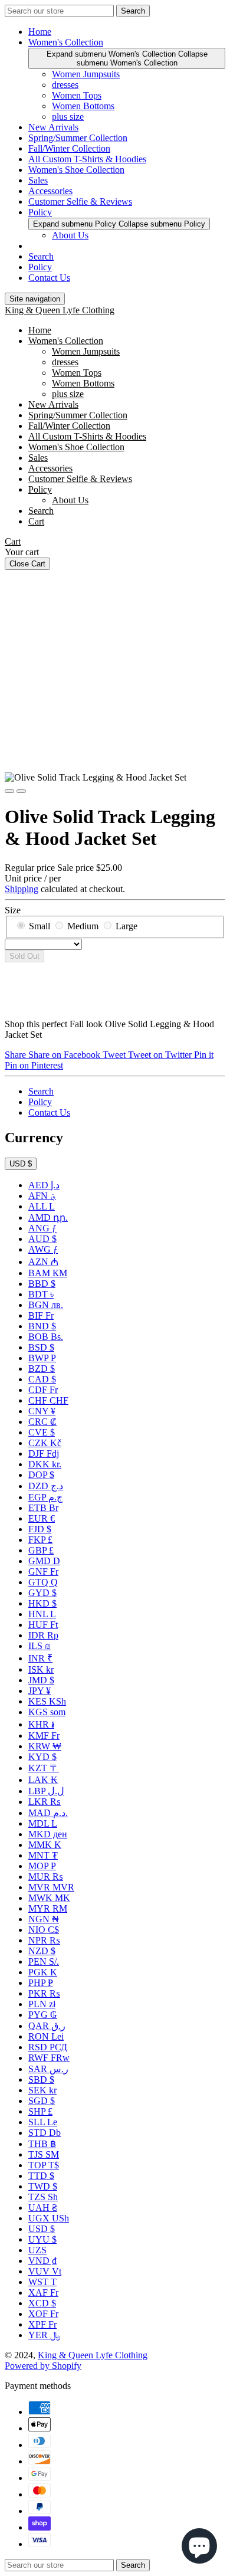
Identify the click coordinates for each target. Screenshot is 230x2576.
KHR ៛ (41, 1724)
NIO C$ (44, 1930)
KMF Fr (44, 1736)
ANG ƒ (42, 1228)
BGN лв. (46, 1305)
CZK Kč (45, 1443)
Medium (83, 926)
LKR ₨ (45, 1802)
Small (40, 926)
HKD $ (42, 1603)
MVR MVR (51, 1887)
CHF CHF (48, 1400)
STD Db (45, 2133)
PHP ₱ (41, 1983)
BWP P (42, 1358)
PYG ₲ (43, 2015)
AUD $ (42, 1239)
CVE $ (42, 1432)
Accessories (50, 191)
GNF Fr (43, 1572)
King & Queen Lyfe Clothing (60, 310)
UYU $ (42, 2239)
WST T (42, 2282)
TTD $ (41, 2176)
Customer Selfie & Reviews (80, 201)
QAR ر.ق (47, 2026)
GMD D (44, 1561)
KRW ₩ (45, 1746)
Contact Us (49, 278)
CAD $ (42, 1379)
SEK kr (42, 2090)
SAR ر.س (48, 2069)
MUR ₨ (46, 1877)
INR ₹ (40, 1658)
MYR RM (48, 1908)
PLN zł (42, 2004)
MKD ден (48, 1834)
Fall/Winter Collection (69, 148)
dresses (65, 85)
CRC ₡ (42, 1422)
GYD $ (42, 1593)
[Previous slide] (9, 791)
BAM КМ (48, 1273)
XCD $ (42, 2303)
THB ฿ (42, 2144)
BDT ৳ (41, 1294)
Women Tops (77, 95)
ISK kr (41, 1669)
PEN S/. (44, 1962)
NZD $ (42, 1951)
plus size (68, 117)
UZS (37, 2250)
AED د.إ (44, 1185)
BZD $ (42, 1369)
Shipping (22, 889)
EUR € (42, 1518)
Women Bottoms (83, 106)
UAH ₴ (43, 2208)
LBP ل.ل (46, 1791)
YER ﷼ (45, 2335)
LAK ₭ (43, 1780)
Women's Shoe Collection (76, 170)
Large (126, 926)
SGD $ (42, 2101)
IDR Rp (43, 1635)
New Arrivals (53, 127)
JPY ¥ (40, 1691)
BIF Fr (41, 1315)
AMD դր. (48, 1217)
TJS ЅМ (44, 2154)
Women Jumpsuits (86, 74)
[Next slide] (21, 791)
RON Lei (46, 2036)
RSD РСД (48, 2047)
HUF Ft (43, 1625)
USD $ (21, 1164)
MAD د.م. (48, 1813)
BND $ (42, 1326)
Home (40, 32)
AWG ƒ (43, 1249)
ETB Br (43, 1508)
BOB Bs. (46, 1337)
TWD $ (43, 2186)
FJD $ (40, 1529)
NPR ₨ (44, 1940)
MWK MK (49, 1898)
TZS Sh (43, 2197)
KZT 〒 (44, 1768)
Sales (38, 180)
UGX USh (49, 2218)
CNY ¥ (42, 1411)
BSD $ (41, 1347)
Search (41, 256)
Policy (40, 212)
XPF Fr (42, 2324)
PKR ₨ (44, 1993)
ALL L (42, 1206)
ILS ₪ (40, 1646)
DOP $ (41, 1475)
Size (13, 910)
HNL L (42, 1614)
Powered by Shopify (43, 2366)
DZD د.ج (46, 1486)
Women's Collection (66, 42)
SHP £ (40, 2111)
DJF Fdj (44, 1453)
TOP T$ (44, 2165)
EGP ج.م (45, 1497)
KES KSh (47, 1701)
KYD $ (42, 1757)
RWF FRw (49, 2058)
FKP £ (40, 1540)
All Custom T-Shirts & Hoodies (87, 159)
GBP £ (41, 1550)
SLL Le (43, 2122)
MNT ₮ (43, 1855)
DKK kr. (45, 1464)
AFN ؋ (42, 1196)
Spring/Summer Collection (78, 138)
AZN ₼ (43, 1262)
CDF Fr (43, 1390)
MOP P (42, 1866)
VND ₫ (42, 2261)
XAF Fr (43, 2292)
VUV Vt (45, 2271)
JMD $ (41, 1680)
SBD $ (41, 2080)
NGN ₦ (44, 1919)
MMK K (45, 1845)
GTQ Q (43, 1582)
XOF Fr (43, 2314)
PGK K (43, 1972)
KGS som (47, 1712)
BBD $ (42, 1284)
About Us (70, 235)
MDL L (43, 1823)
